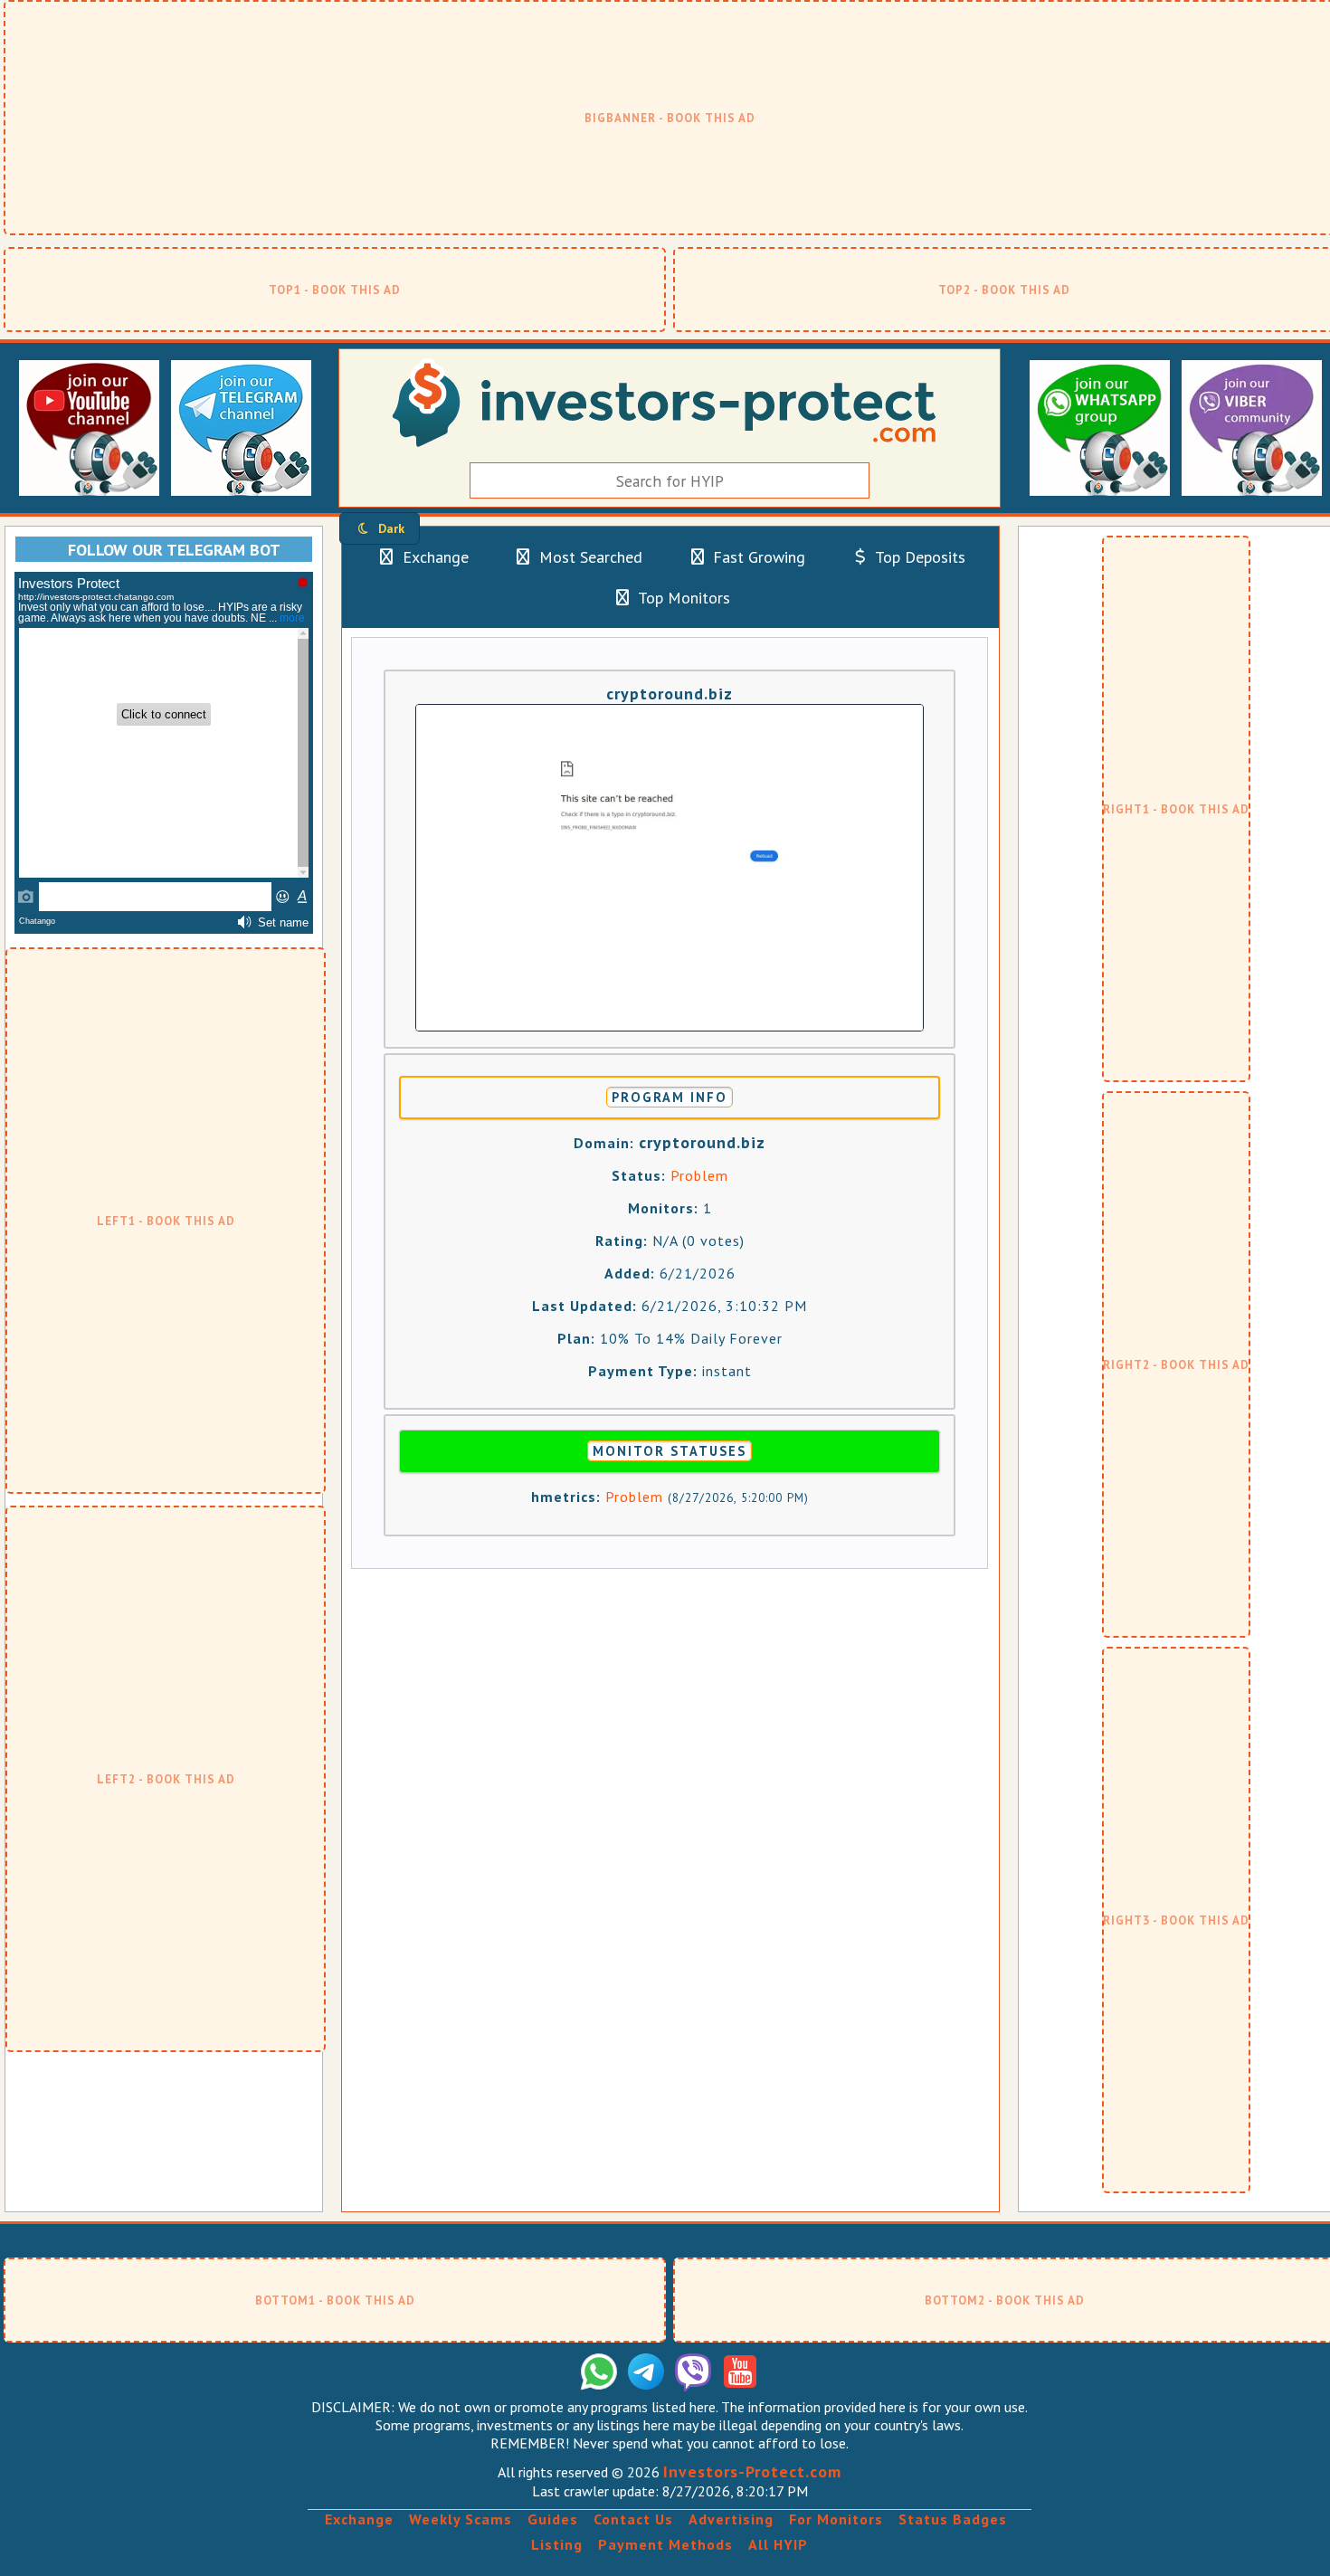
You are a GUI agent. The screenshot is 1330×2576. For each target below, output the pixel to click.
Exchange (433, 557)
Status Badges (953, 2519)
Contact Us (633, 2519)
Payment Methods (665, 2544)
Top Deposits (918, 557)
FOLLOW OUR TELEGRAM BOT (174, 550)
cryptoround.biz (670, 694)
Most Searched (589, 557)
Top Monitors (682, 598)
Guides (553, 2519)
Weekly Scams (461, 2519)
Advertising (731, 2519)
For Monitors (836, 2519)
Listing (557, 2544)
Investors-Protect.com (752, 2471)
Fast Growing (757, 557)
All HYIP (778, 2544)
